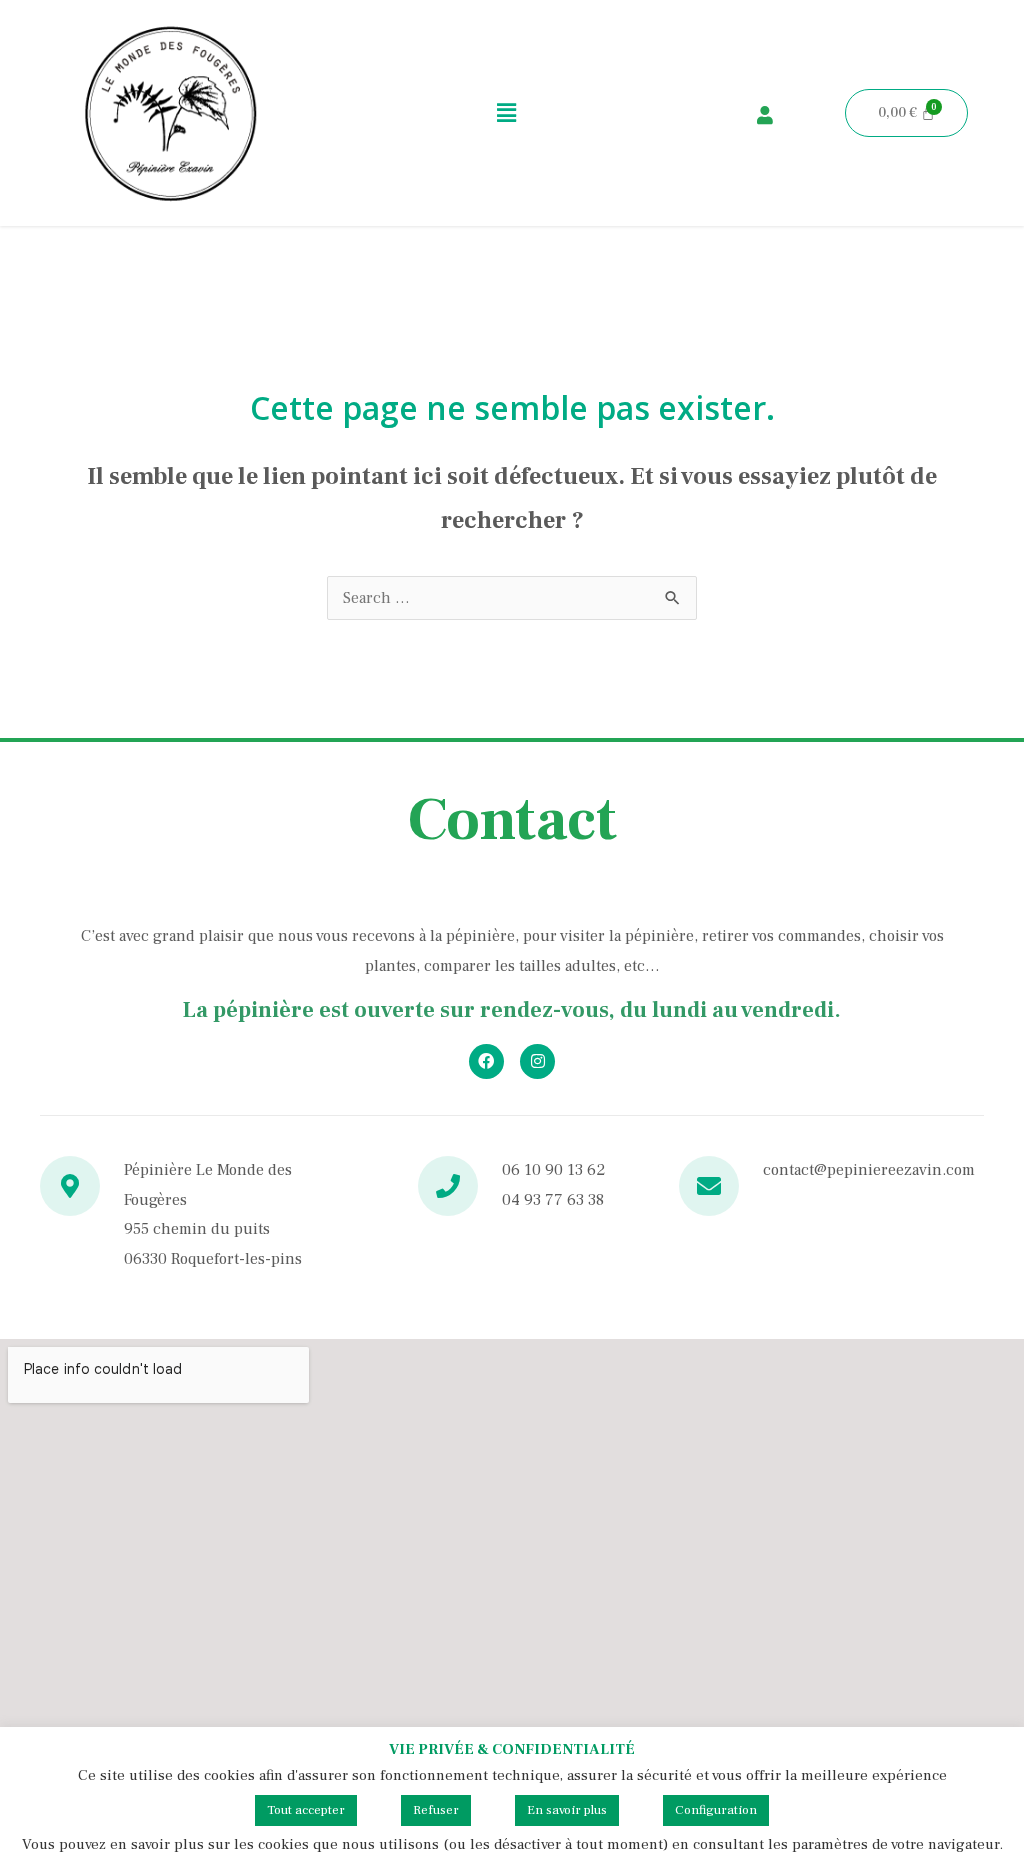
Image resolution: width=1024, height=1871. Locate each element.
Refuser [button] (436, 1810)
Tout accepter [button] (306, 1810)
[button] (507, 113)
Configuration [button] (716, 1810)
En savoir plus (567, 1810)
